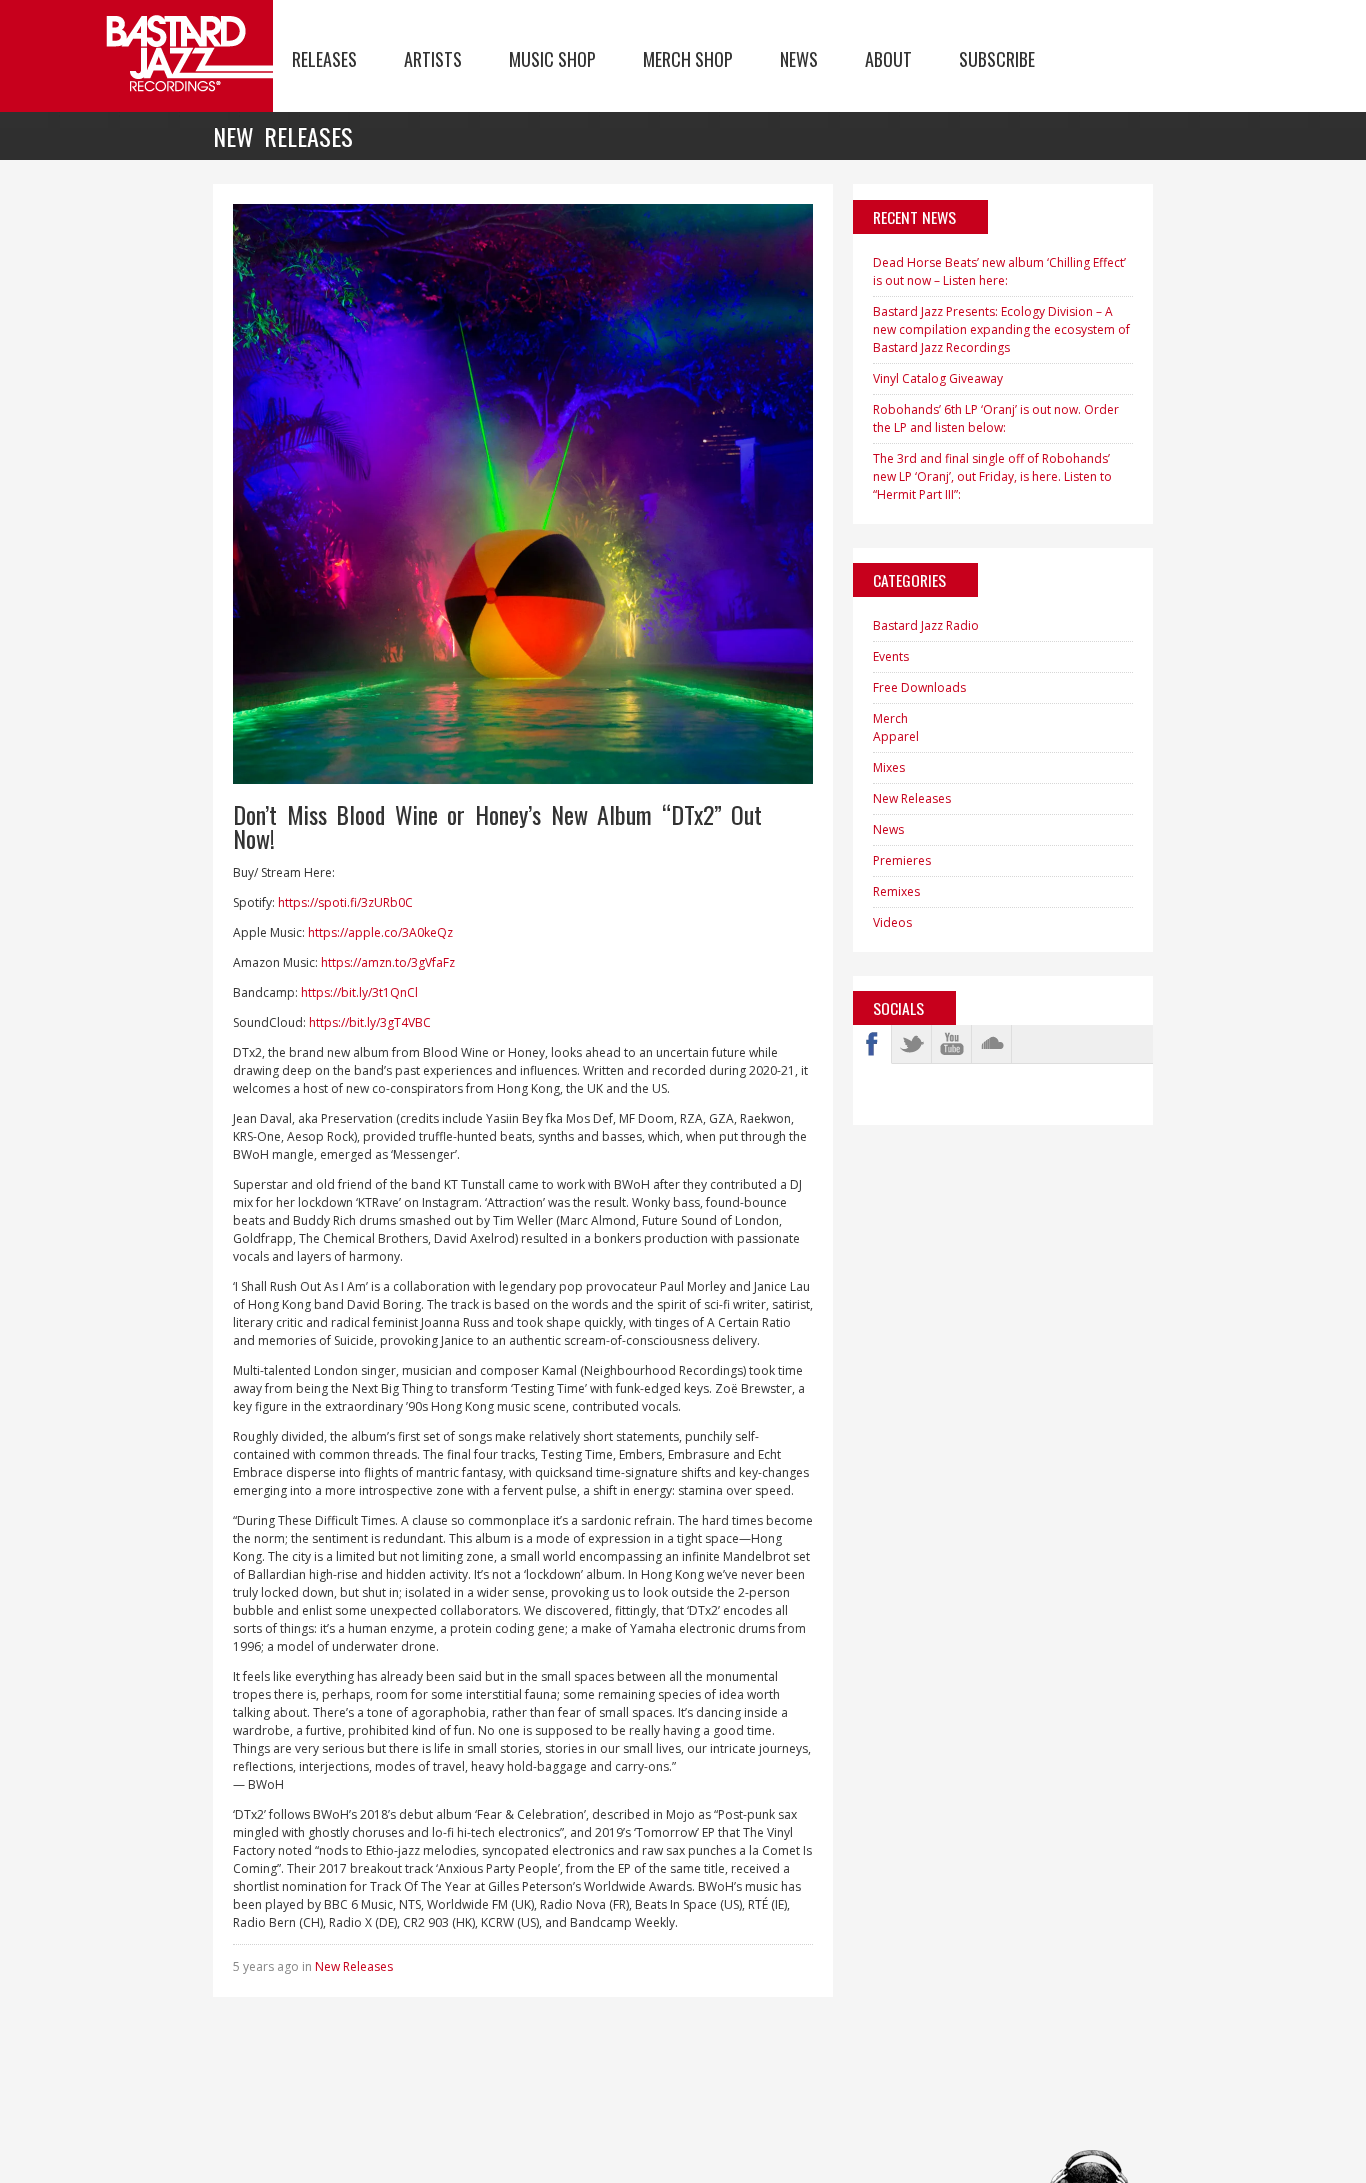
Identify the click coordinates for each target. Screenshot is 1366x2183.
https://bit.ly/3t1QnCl (359, 992)
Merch (890, 718)
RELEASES (324, 59)
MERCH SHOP (688, 59)
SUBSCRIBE (997, 59)
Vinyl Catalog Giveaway (938, 378)
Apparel (896, 736)
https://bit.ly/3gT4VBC (370, 1022)
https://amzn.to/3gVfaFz (388, 962)
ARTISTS (433, 59)
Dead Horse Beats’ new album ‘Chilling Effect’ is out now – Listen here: (999, 271)
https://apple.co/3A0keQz (380, 932)
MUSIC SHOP (552, 59)
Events (891, 656)
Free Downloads (919, 687)
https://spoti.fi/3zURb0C (345, 902)
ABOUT (888, 59)
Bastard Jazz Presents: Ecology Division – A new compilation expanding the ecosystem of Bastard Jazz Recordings (1001, 329)
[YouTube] (952, 1044)
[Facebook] (872, 1044)
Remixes (896, 891)
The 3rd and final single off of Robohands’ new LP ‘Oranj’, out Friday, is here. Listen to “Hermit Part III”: (992, 476)
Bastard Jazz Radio (926, 625)
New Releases (354, 1966)
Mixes (889, 767)
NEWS (799, 59)
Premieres (902, 860)
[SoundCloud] (992, 1044)
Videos (892, 922)
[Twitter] (912, 1044)
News (888, 829)
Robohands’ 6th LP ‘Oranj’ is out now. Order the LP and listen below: (996, 418)
